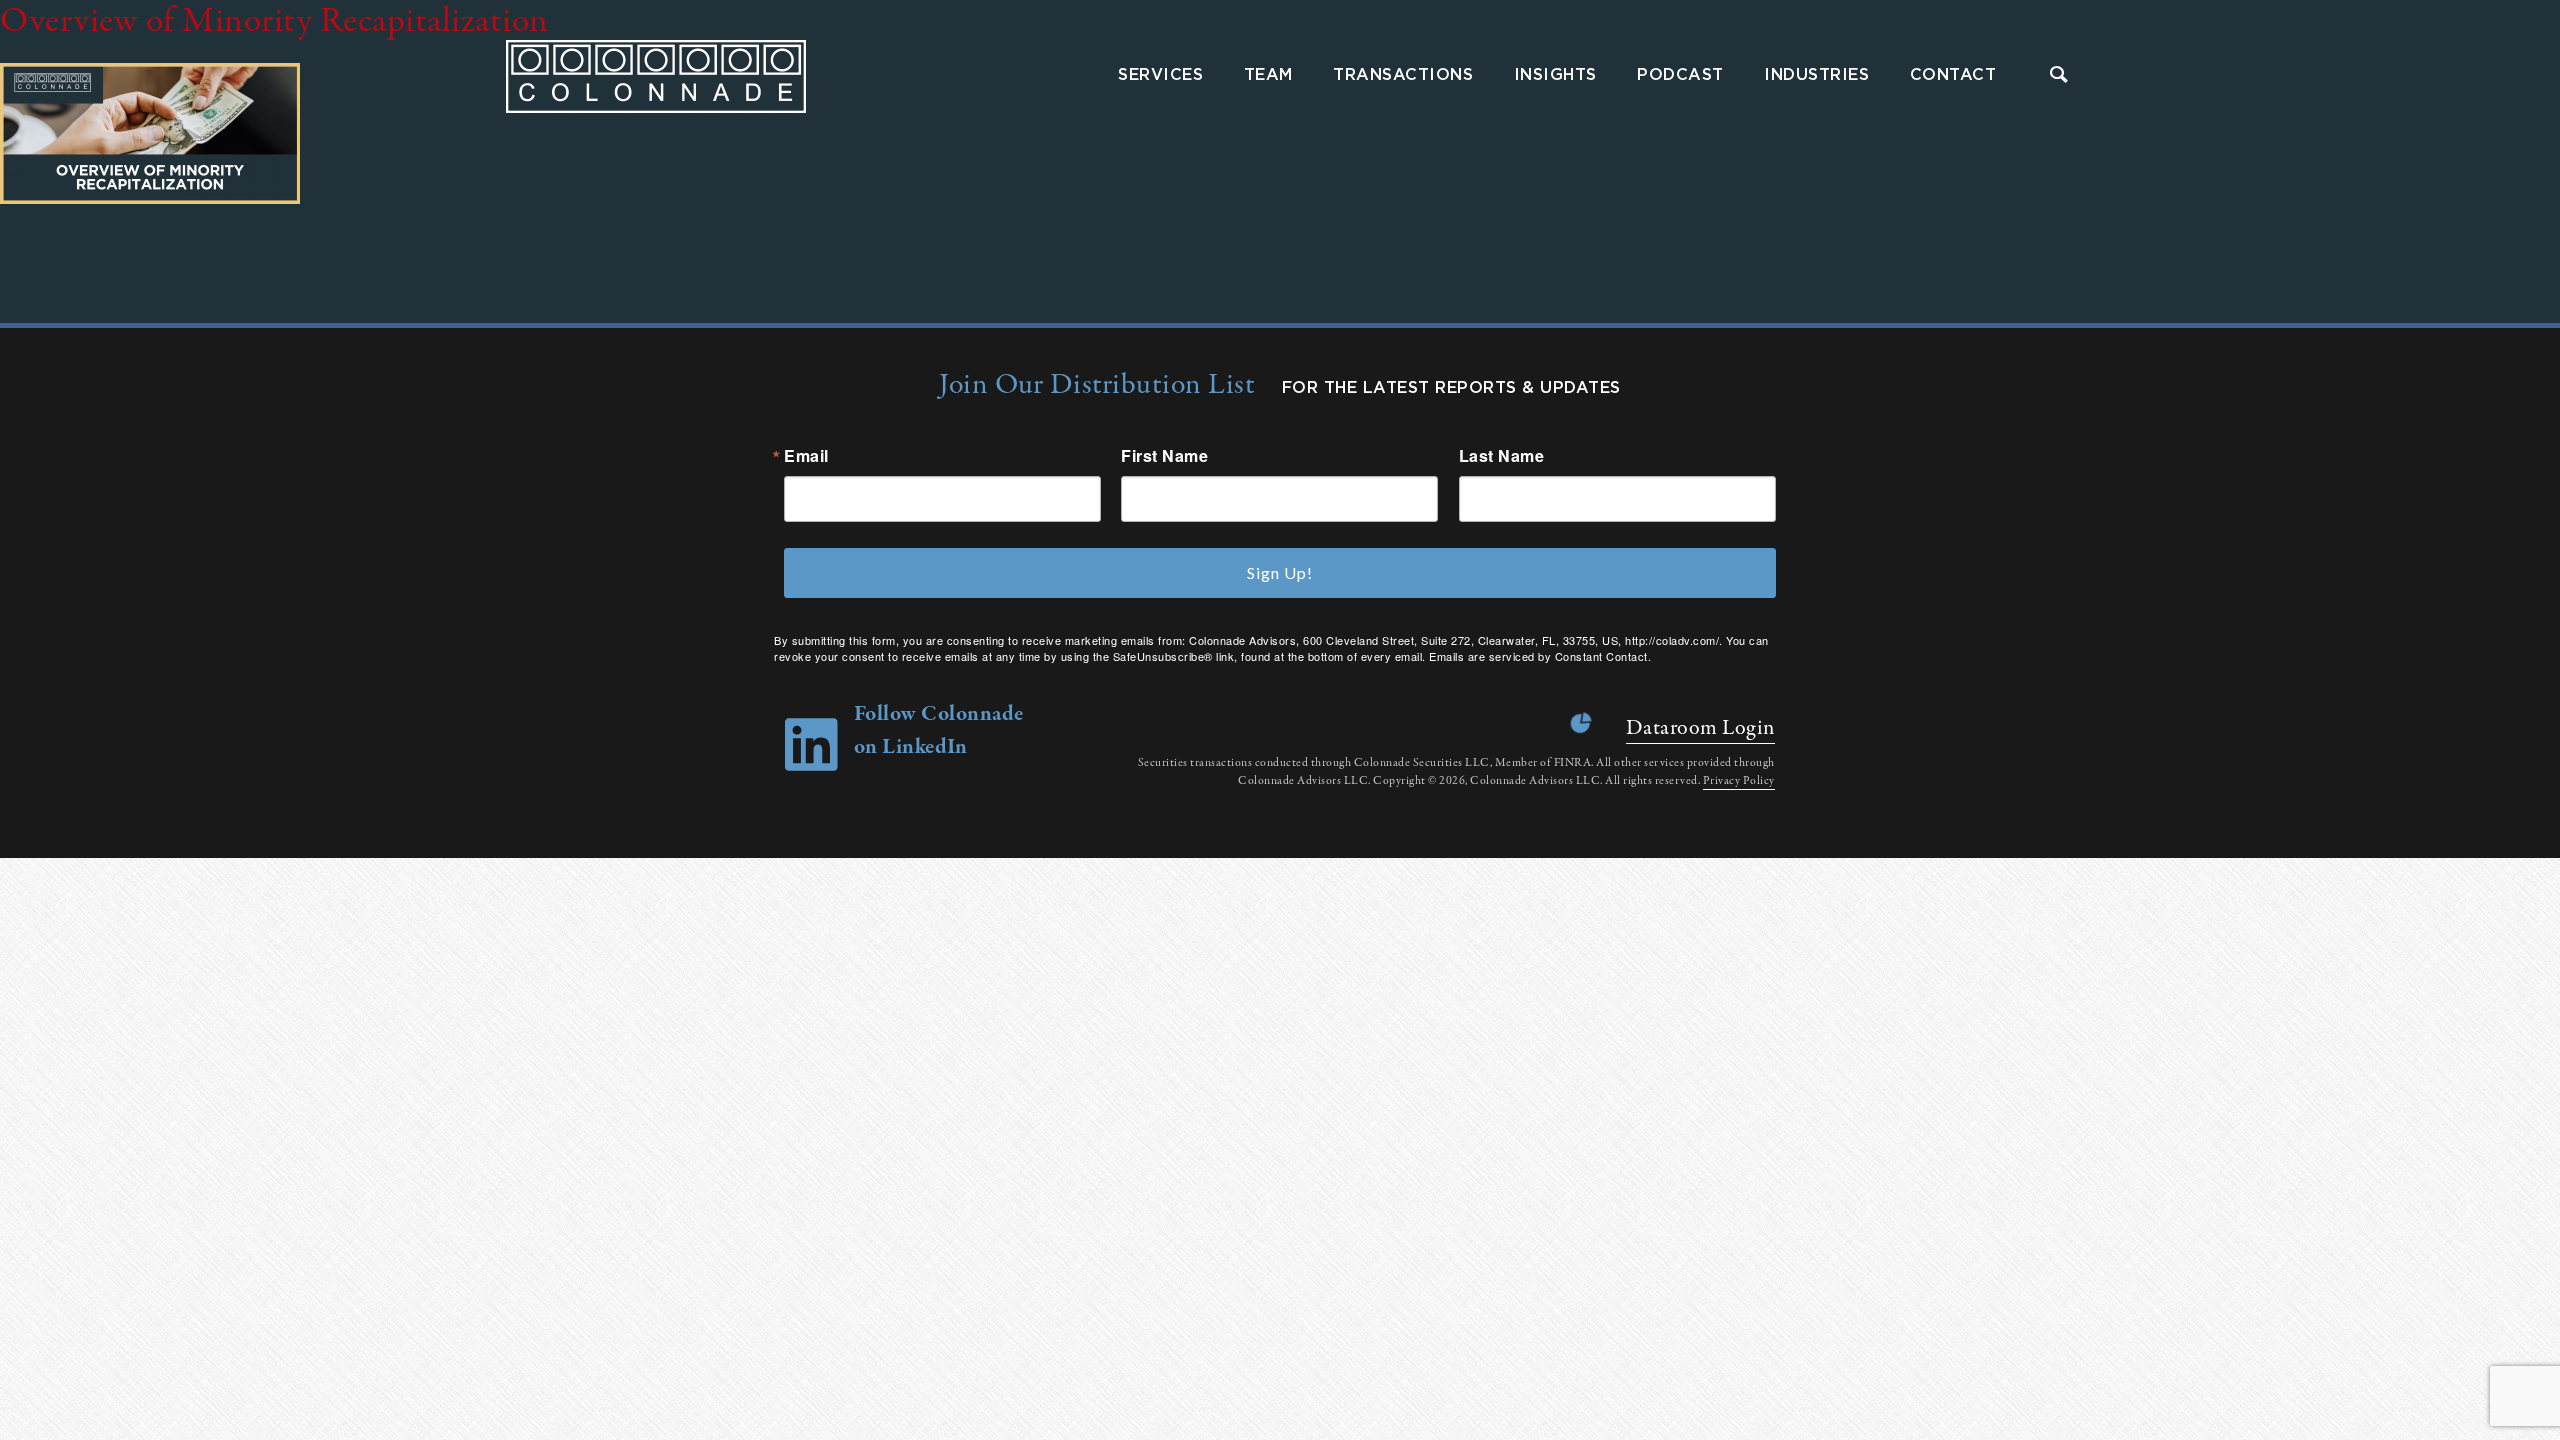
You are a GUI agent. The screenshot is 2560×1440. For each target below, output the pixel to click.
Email (806, 456)
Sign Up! (1280, 572)
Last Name (1502, 456)
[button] (2059, 76)
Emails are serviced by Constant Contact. (1540, 656)
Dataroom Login (1700, 728)
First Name (1164, 456)
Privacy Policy (1739, 781)
